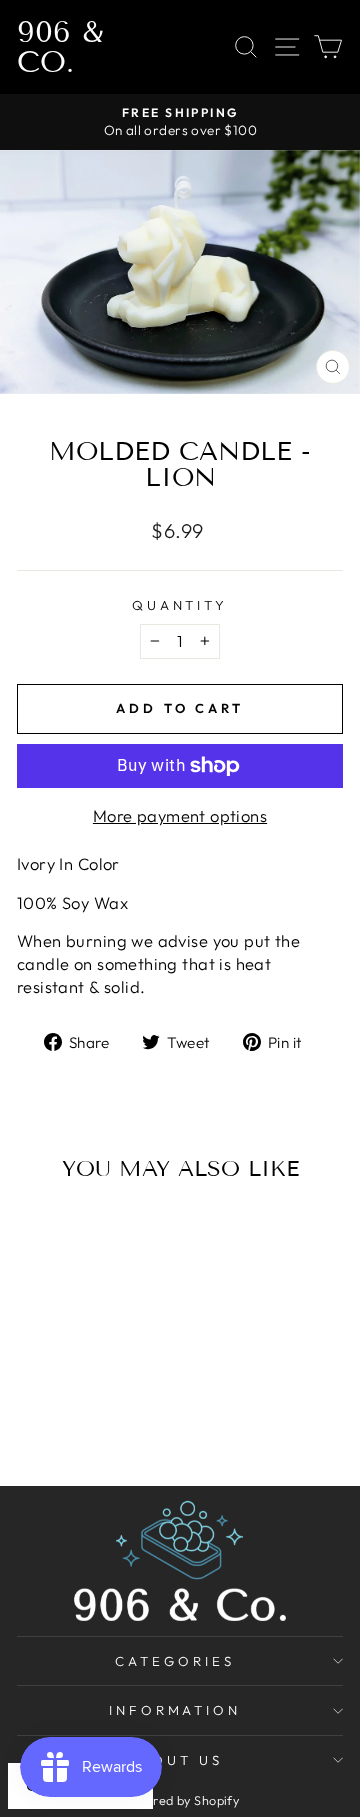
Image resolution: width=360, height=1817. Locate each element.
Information (175, 1710)
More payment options (180, 815)
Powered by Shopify (180, 1800)
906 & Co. (60, 47)
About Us (175, 1760)
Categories (175, 1661)
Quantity (180, 605)
